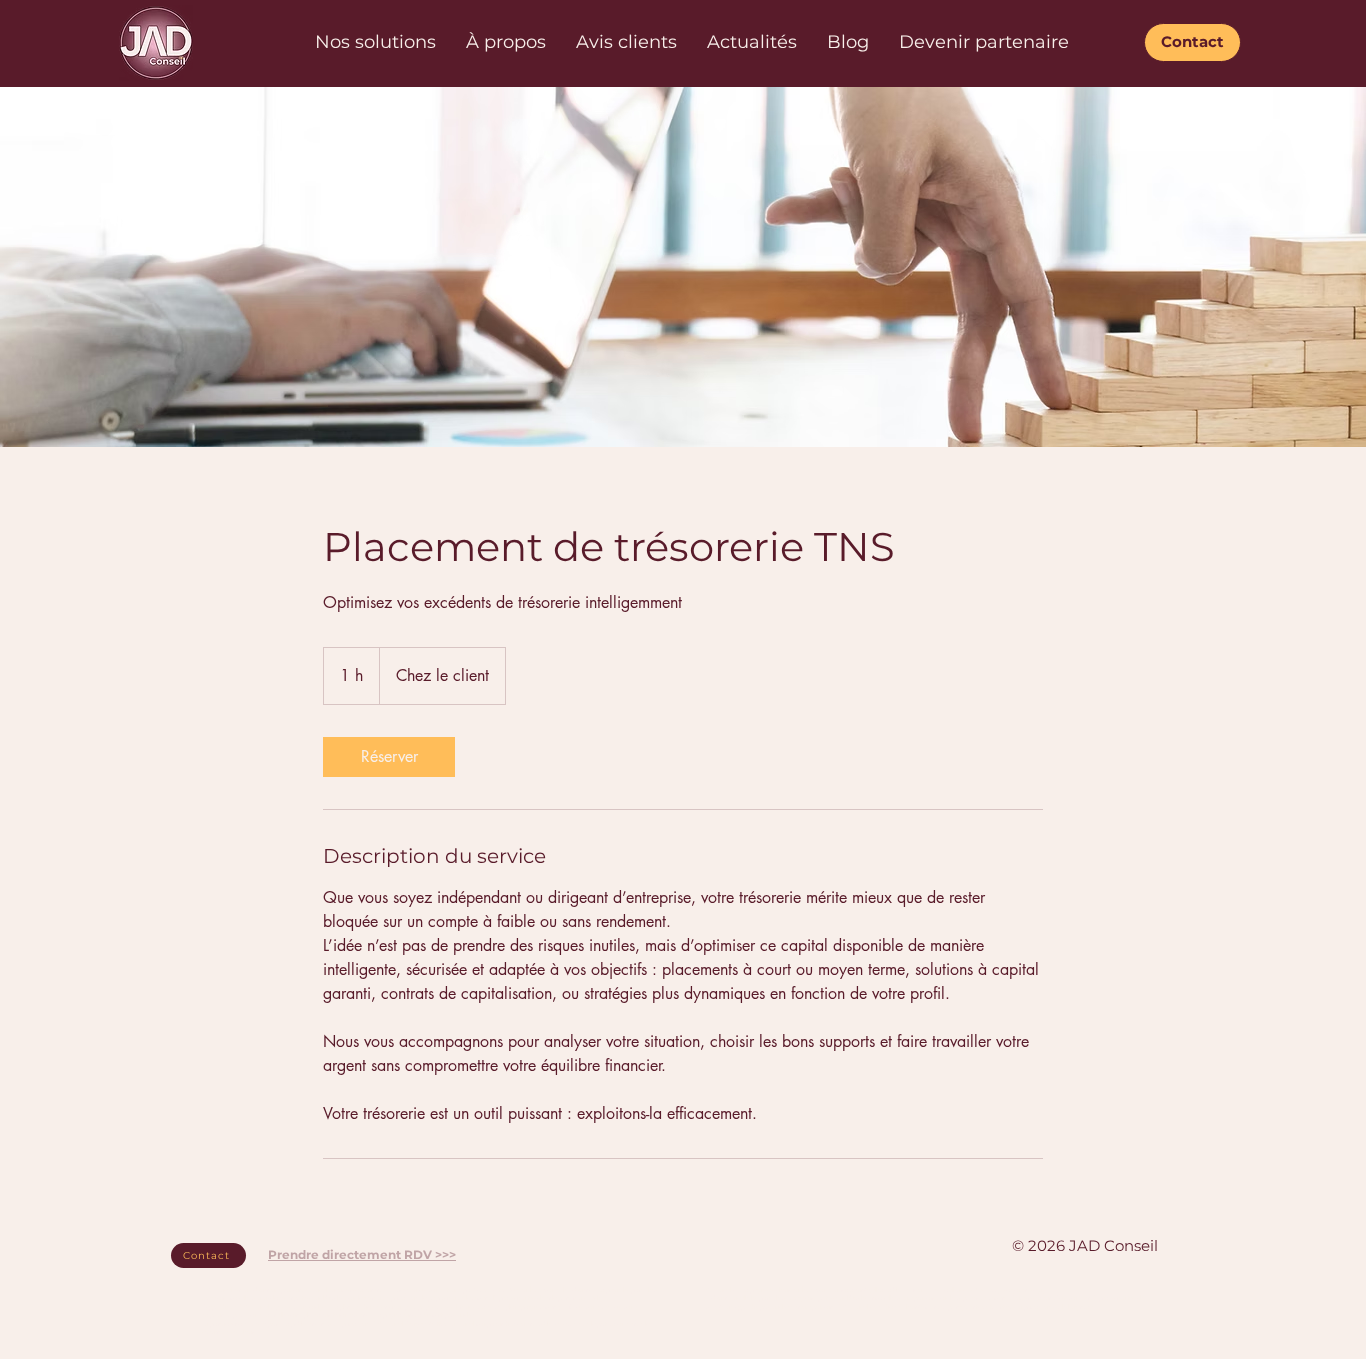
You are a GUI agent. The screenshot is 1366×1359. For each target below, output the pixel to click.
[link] (389, 757)
